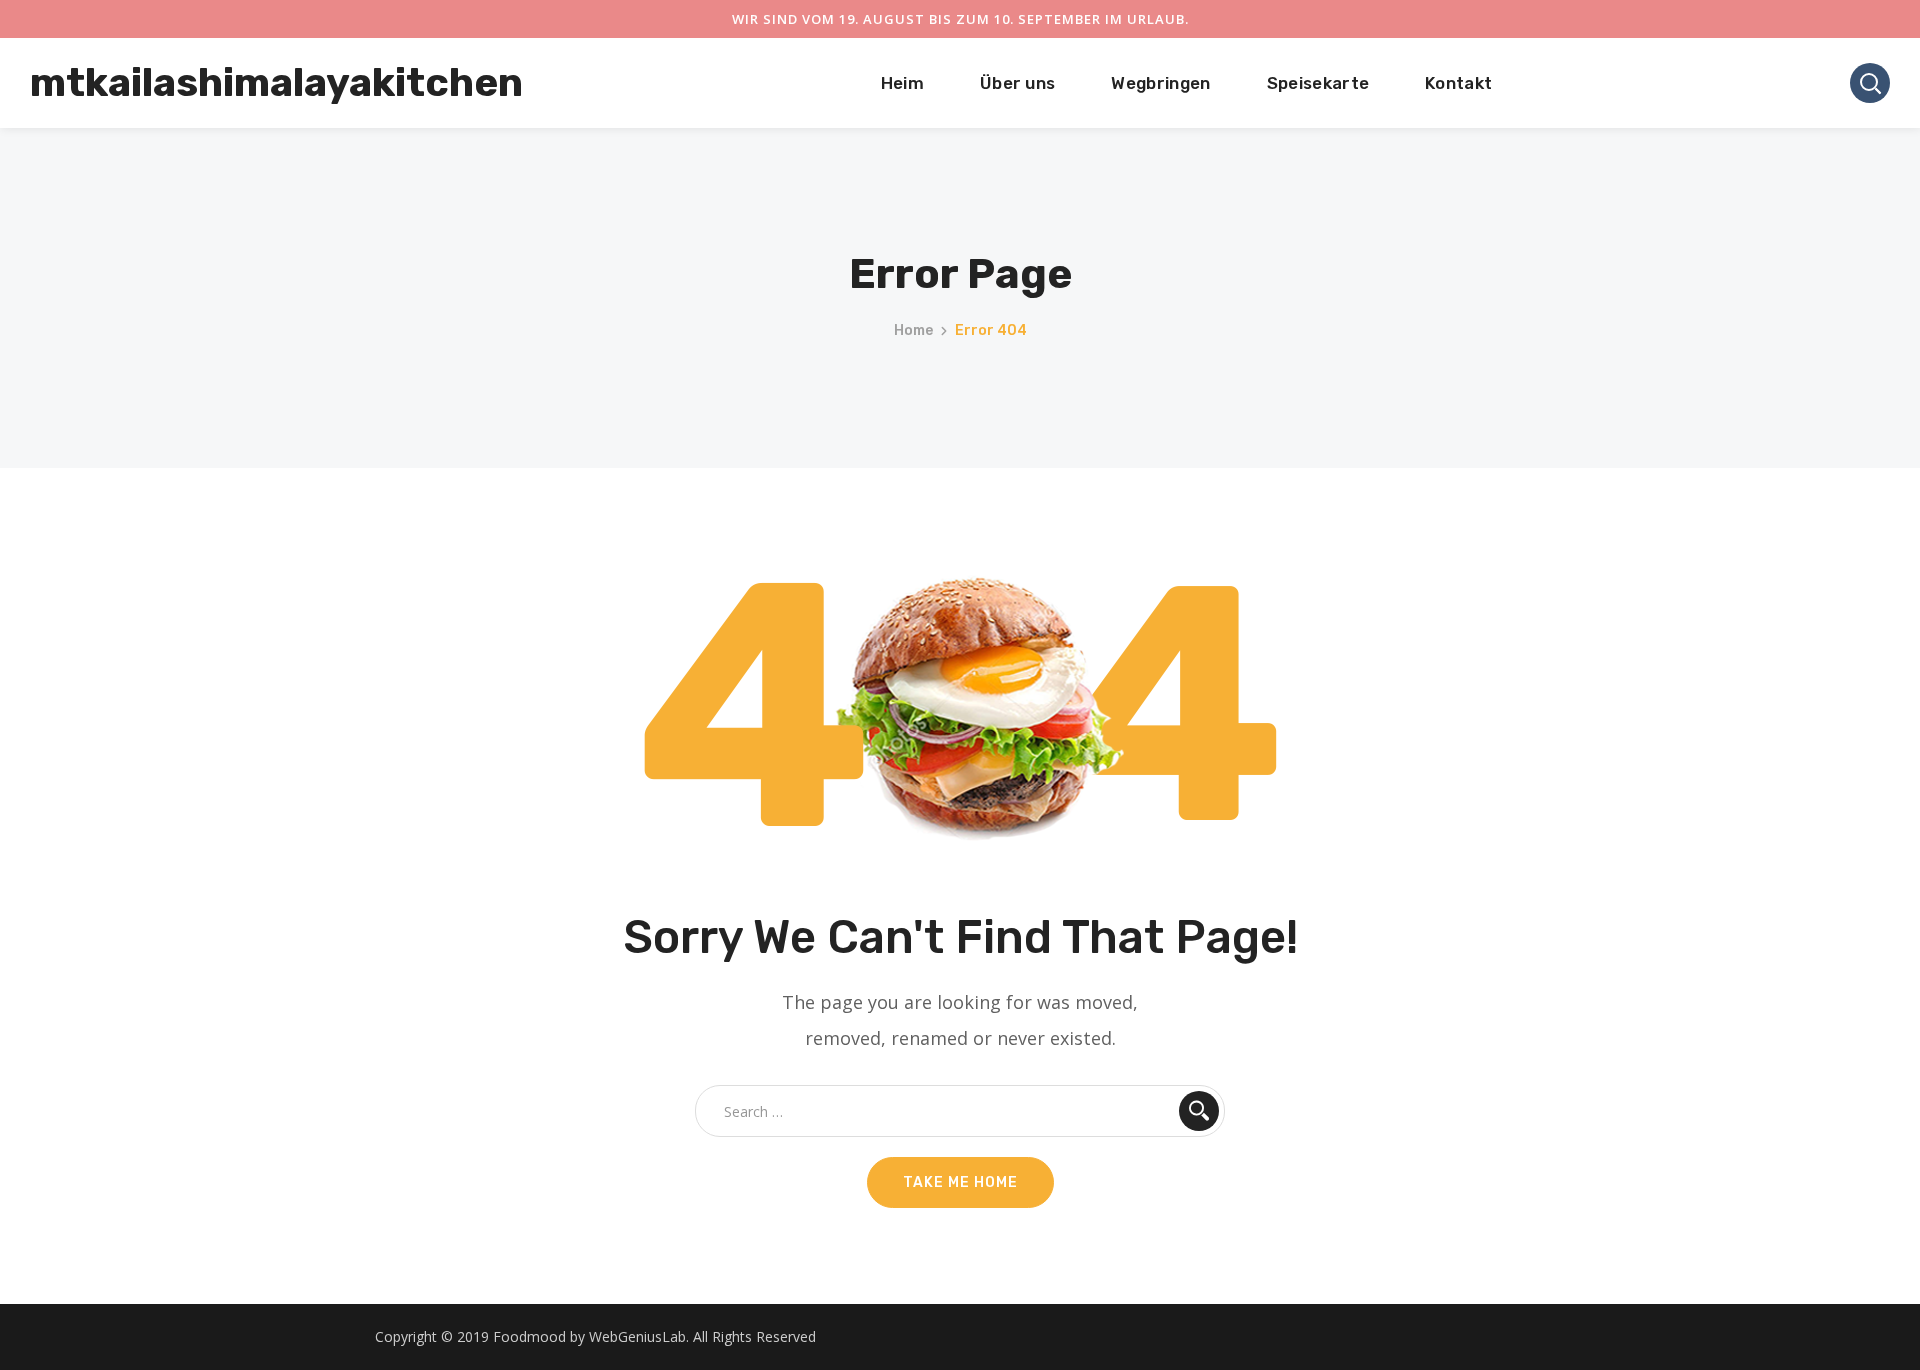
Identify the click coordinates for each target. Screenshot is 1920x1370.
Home (913, 330)
